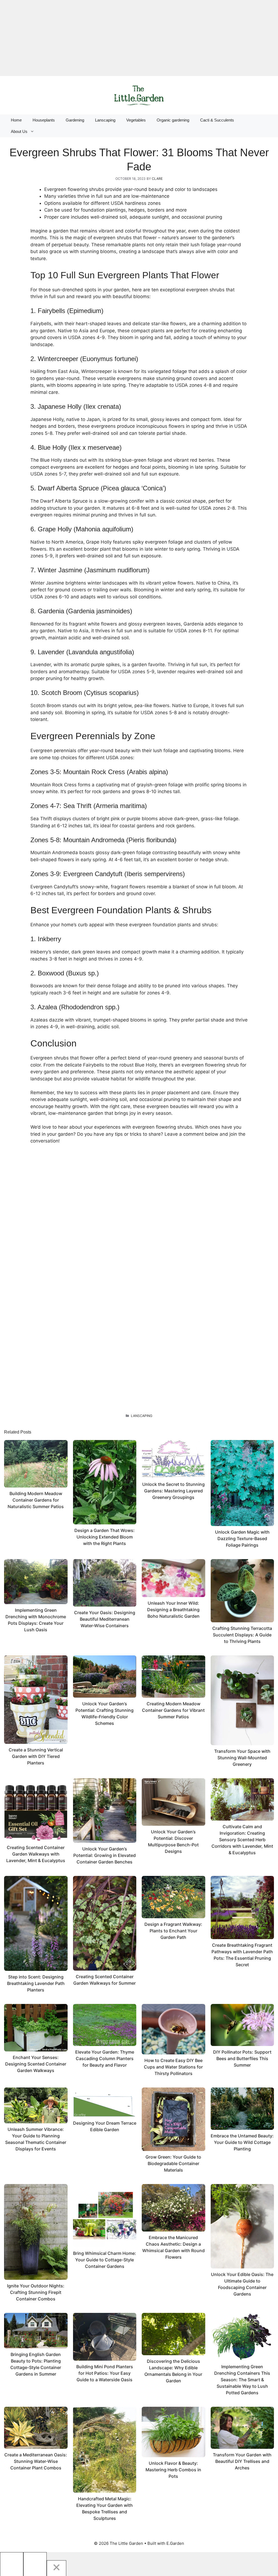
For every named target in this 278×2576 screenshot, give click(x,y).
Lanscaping (105, 120)
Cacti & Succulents (217, 120)
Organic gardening (173, 120)
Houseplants (44, 120)
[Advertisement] (139, 38)
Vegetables (136, 120)
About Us (19, 131)
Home (16, 120)
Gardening (75, 120)
